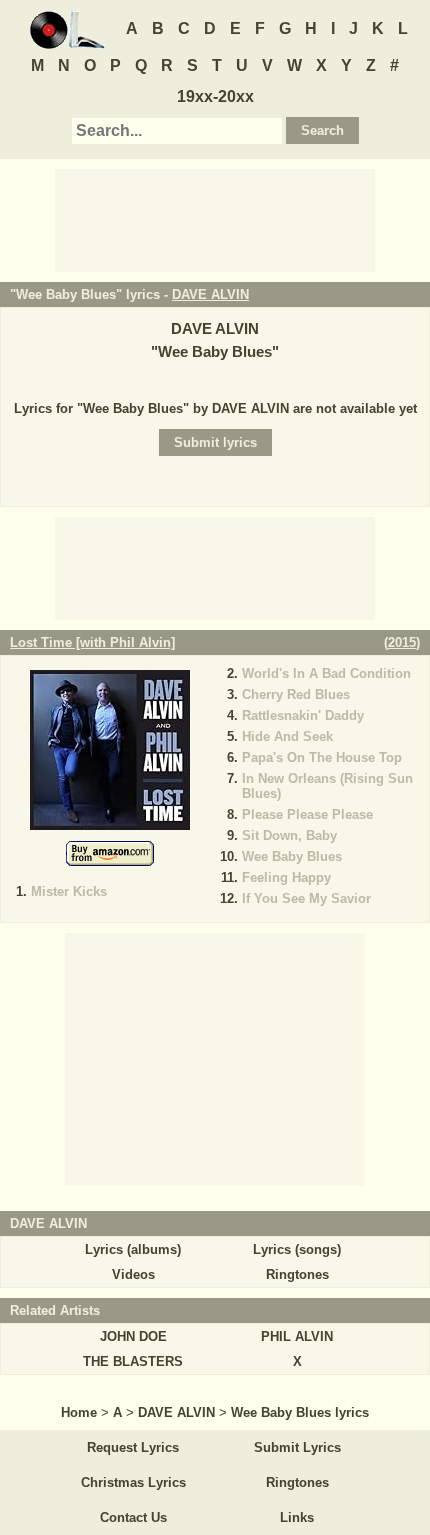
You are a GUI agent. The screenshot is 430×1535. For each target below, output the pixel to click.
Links (297, 1517)
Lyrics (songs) (297, 1249)
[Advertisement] (215, 219)
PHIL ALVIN (297, 1336)
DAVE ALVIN (210, 294)
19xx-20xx (215, 96)
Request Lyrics (133, 1447)
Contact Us (133, 1517)
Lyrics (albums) (133, 1249)
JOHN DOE (133, 1336)
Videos (133, 1274)
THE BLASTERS (133, 1361)
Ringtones (297, 1274)
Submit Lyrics (297, 1447)
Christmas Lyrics (133, 1482)
